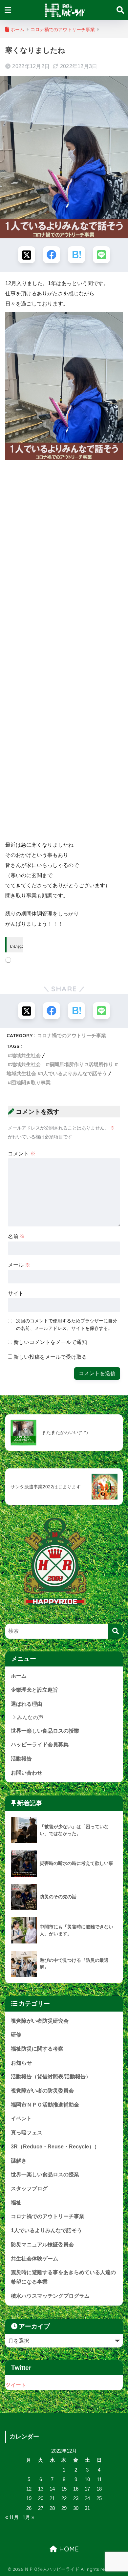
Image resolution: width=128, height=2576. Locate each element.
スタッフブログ (29, 2189)
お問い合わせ (27, 1773)
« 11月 (12, 2517)
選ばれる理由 (27, 1704)
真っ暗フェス (27, 2133)
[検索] (115, 1631)
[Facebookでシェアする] (52, 255)
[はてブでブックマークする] (76, 255)
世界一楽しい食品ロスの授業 (45, 1731)
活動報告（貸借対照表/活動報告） (51, 2077)
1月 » (28, 2517)
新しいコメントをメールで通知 (50, 1342)
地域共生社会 (26, 1055)
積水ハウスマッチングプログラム (50, 2296)
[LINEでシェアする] (101, 255)
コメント (22, 1154)
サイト (16, 1293)
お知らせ (21, 2063)
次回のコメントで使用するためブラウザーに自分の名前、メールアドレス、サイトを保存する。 (67, 1325)
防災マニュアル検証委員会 (42, 2245)
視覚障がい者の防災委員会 (42, 2091)
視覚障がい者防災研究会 (40, 2021)
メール (19, 1265)
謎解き (19, 2161)
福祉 (16, 2203)
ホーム (19, 1676)
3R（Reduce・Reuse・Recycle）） (55, 2147)
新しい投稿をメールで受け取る (50, 1357)
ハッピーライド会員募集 (40, 1745)
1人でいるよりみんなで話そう (46, 2230)
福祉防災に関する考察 (37, 2049)
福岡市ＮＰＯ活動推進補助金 (45, 2105)
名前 (16, 1236)
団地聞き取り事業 (31, 1083)
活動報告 (21, 1759)
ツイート (16, 2385)
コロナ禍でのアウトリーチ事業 (72, 1035)
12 (29, 2489)
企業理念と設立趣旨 (34, 1690)
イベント (21, 2118)
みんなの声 (30, 1717)
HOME (68, 2549)
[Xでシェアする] (27, 255)
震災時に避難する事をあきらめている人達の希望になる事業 (63, 2277)
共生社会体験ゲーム (34, 2259)
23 (76, 2498)
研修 (16, 2035)
